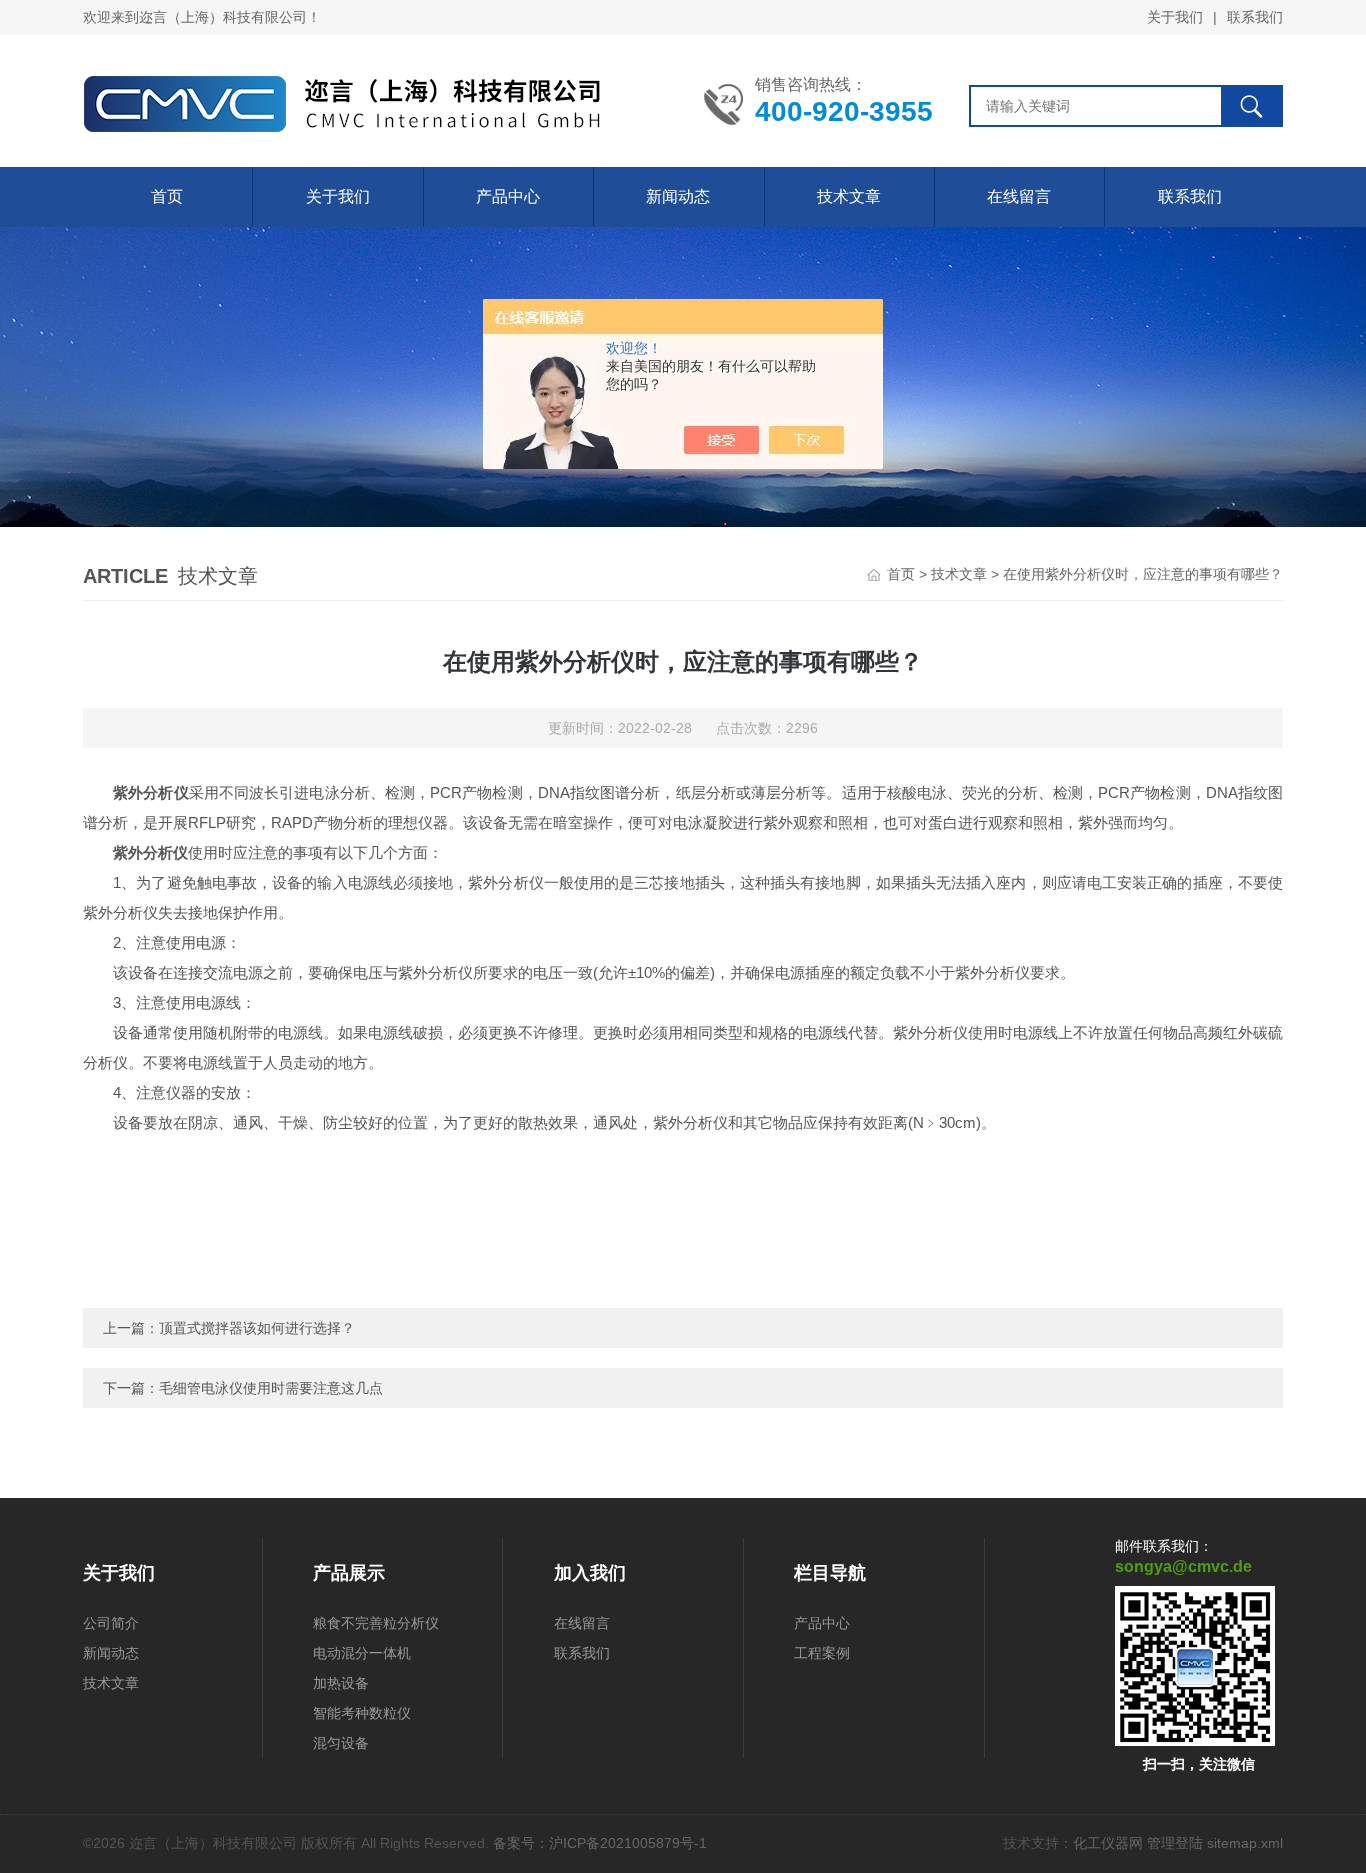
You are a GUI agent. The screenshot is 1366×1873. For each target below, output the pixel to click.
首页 (167, 196)
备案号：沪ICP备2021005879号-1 (600, 1843)
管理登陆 (1175, 1843)
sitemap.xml (1245, 1843)
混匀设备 (341, 1743)
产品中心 (508, 196)
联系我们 (1255, 17)
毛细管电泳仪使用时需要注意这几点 (271, 1388)
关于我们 (1175, 17)
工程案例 (822, 1653)
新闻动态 (678, 196)
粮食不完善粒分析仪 (376, 1623)
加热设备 (341, 1683)
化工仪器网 (1108, 1843)
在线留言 (1019, 196)
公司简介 (111, 1623)
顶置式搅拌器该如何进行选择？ (257, 1328)
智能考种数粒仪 (362, 1713)
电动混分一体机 (362, 1653)
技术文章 (849, 196)
